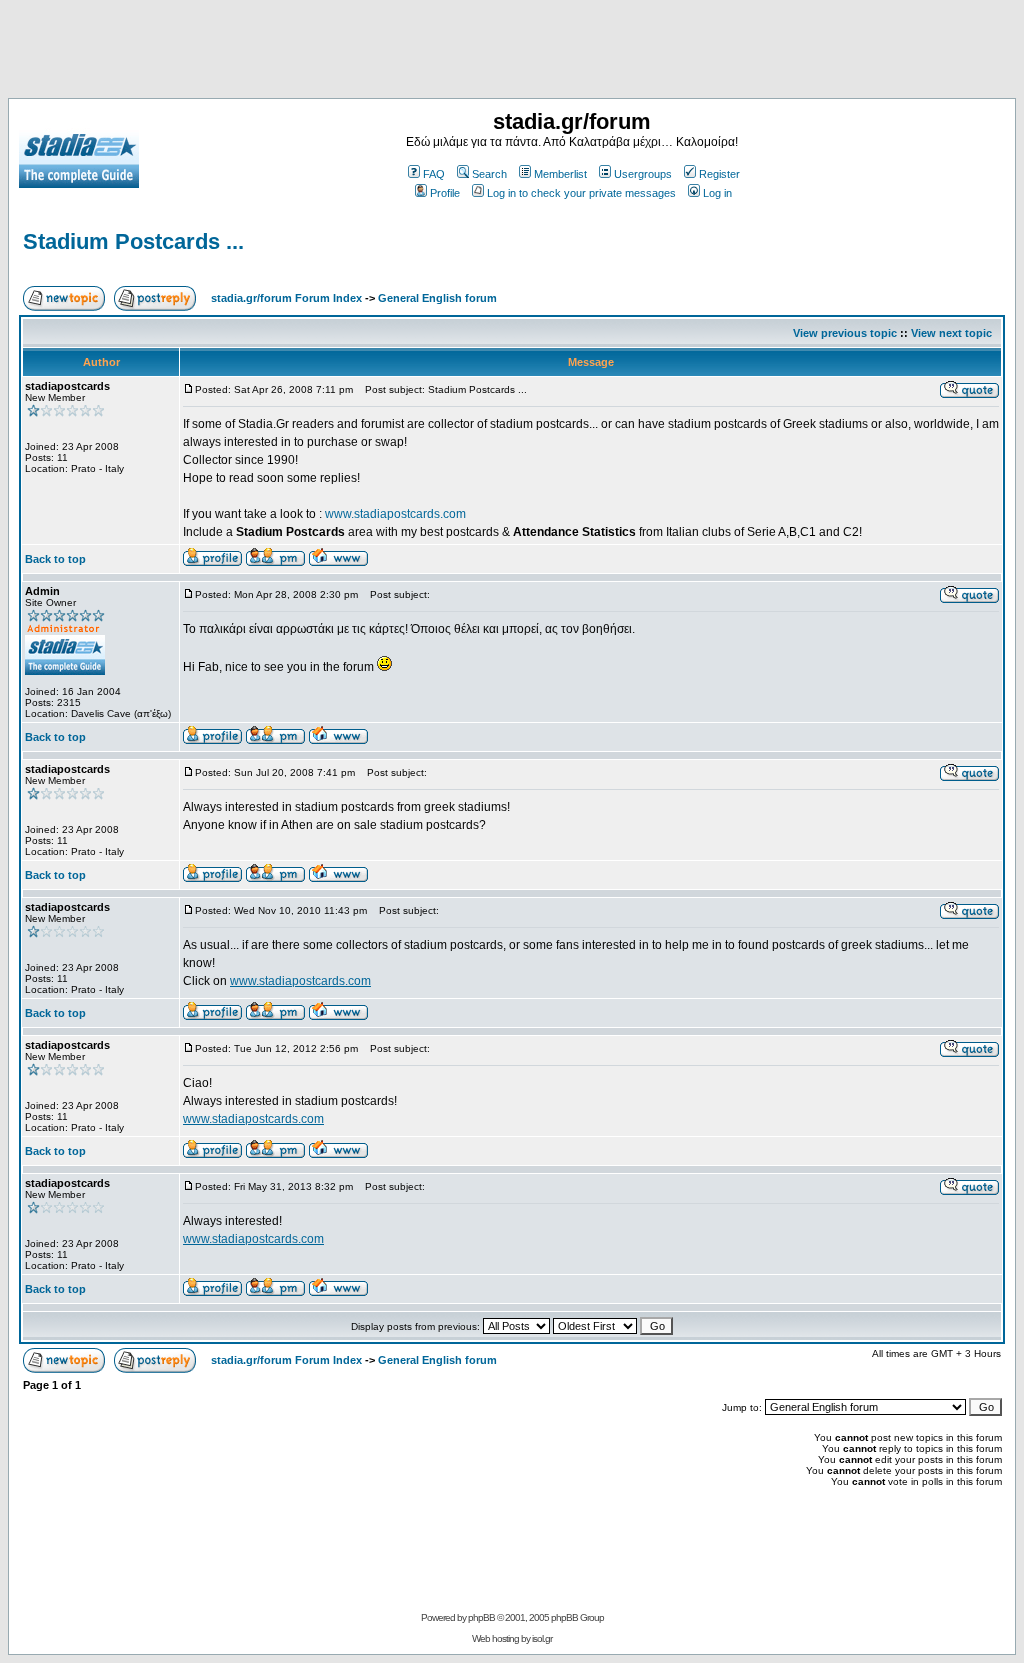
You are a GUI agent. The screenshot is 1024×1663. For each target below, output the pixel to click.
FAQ (434, 174)
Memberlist (560, 174)
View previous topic (845, 333)
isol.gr (542, 1638)
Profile (445, 193)
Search (489, 174)
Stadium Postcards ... (133, 241)
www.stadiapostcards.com (395, 514)
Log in (717, 193)
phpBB (481, 1617)
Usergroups (643, 174)
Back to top (55, 559)
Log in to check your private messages (581, 193)
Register (719, 174)
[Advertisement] (512, 53)
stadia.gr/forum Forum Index (286, 298)
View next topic (951, 333)
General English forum (437, 298)
